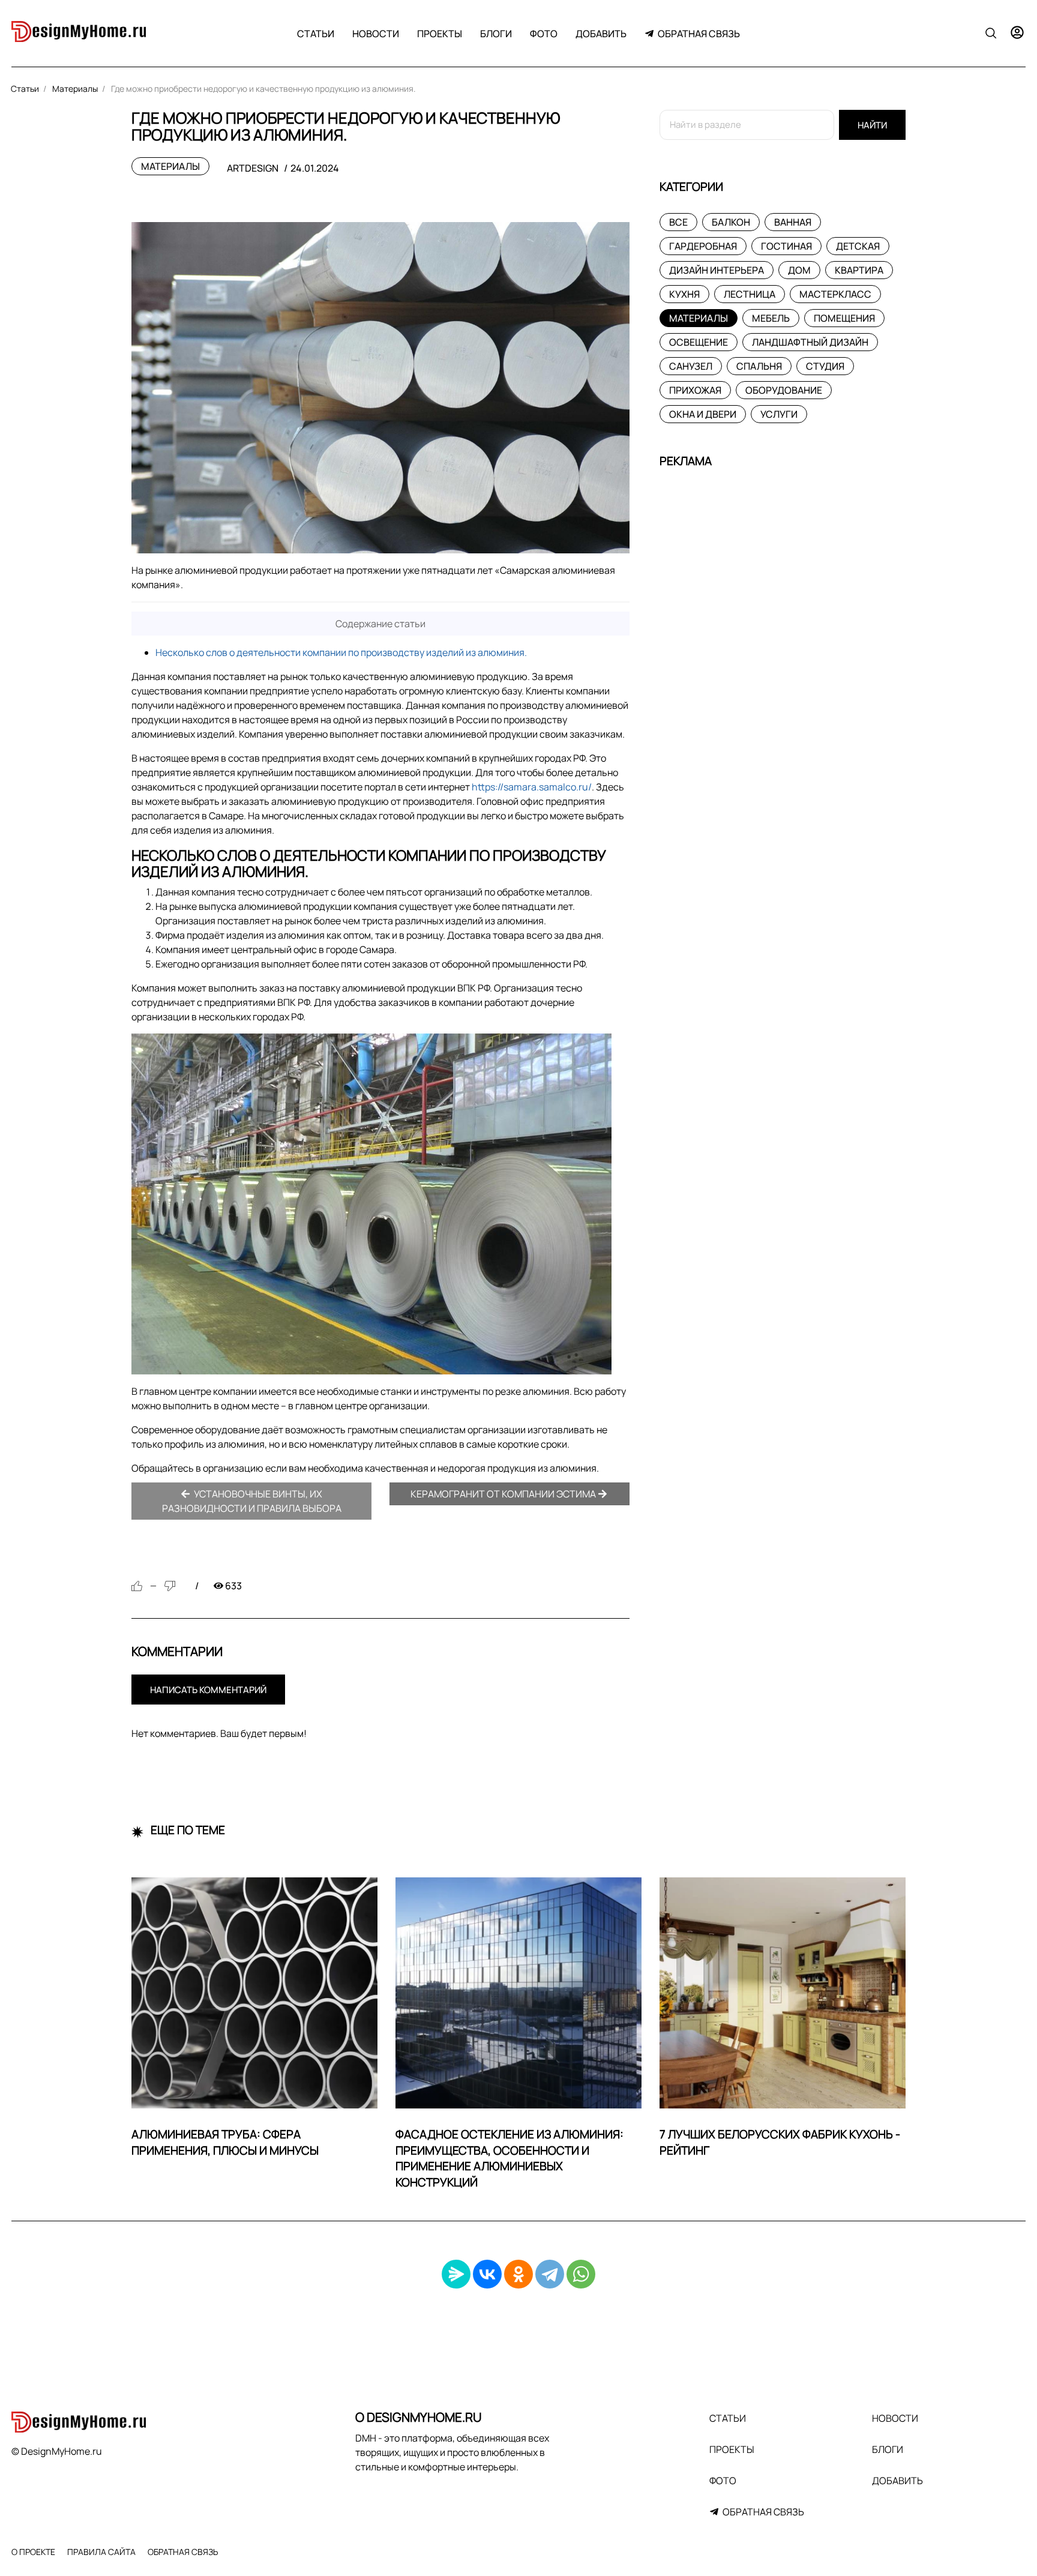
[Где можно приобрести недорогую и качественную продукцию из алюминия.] (380, 388)
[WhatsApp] (581, 2274)
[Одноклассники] (518, 2274)
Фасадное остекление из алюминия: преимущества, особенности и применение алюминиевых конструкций (509, 2159)
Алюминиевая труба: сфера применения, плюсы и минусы (225, 2142)
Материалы (170, 166)
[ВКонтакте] (487, 2274)
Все (678, 222)
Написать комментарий (208, 1690)
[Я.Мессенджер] (456, 2274)
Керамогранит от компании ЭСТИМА (504, 1494)
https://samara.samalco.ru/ (532, 787)
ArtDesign (253, 168)
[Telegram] (550, 2274)
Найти (872, 125)
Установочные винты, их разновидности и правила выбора (252, 1501)
